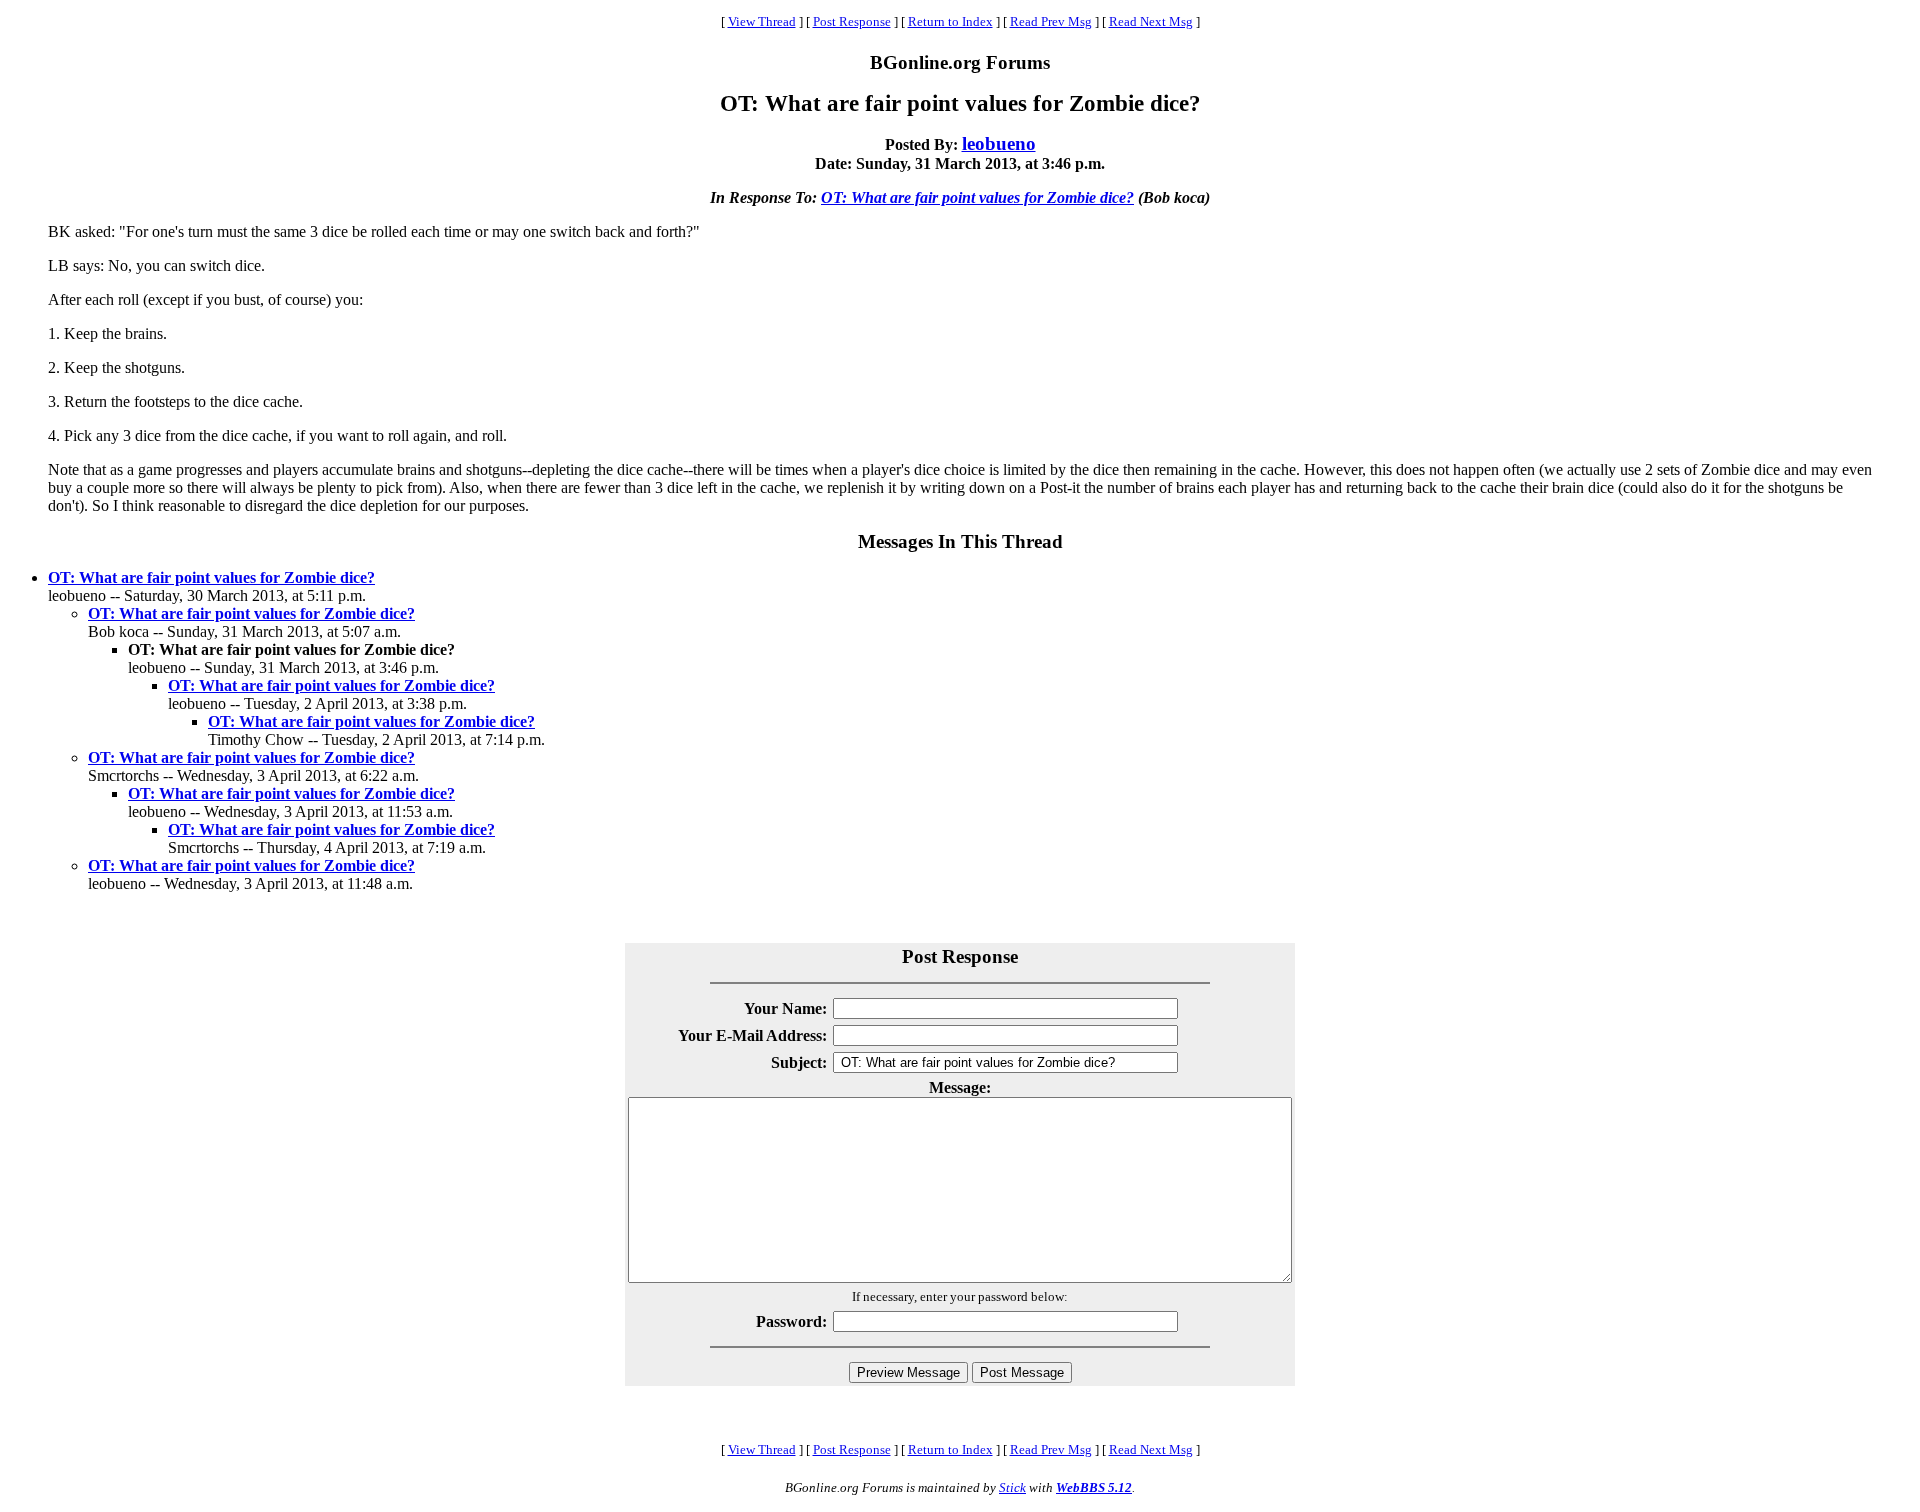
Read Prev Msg (1051, 21)
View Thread (762, 21)
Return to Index (950, 21)
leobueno (999, 143)
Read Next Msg (1151, 21)
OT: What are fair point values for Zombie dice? (977, 197)
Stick (1012, 1487)
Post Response (852, 21)
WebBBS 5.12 (1094, 1487)
